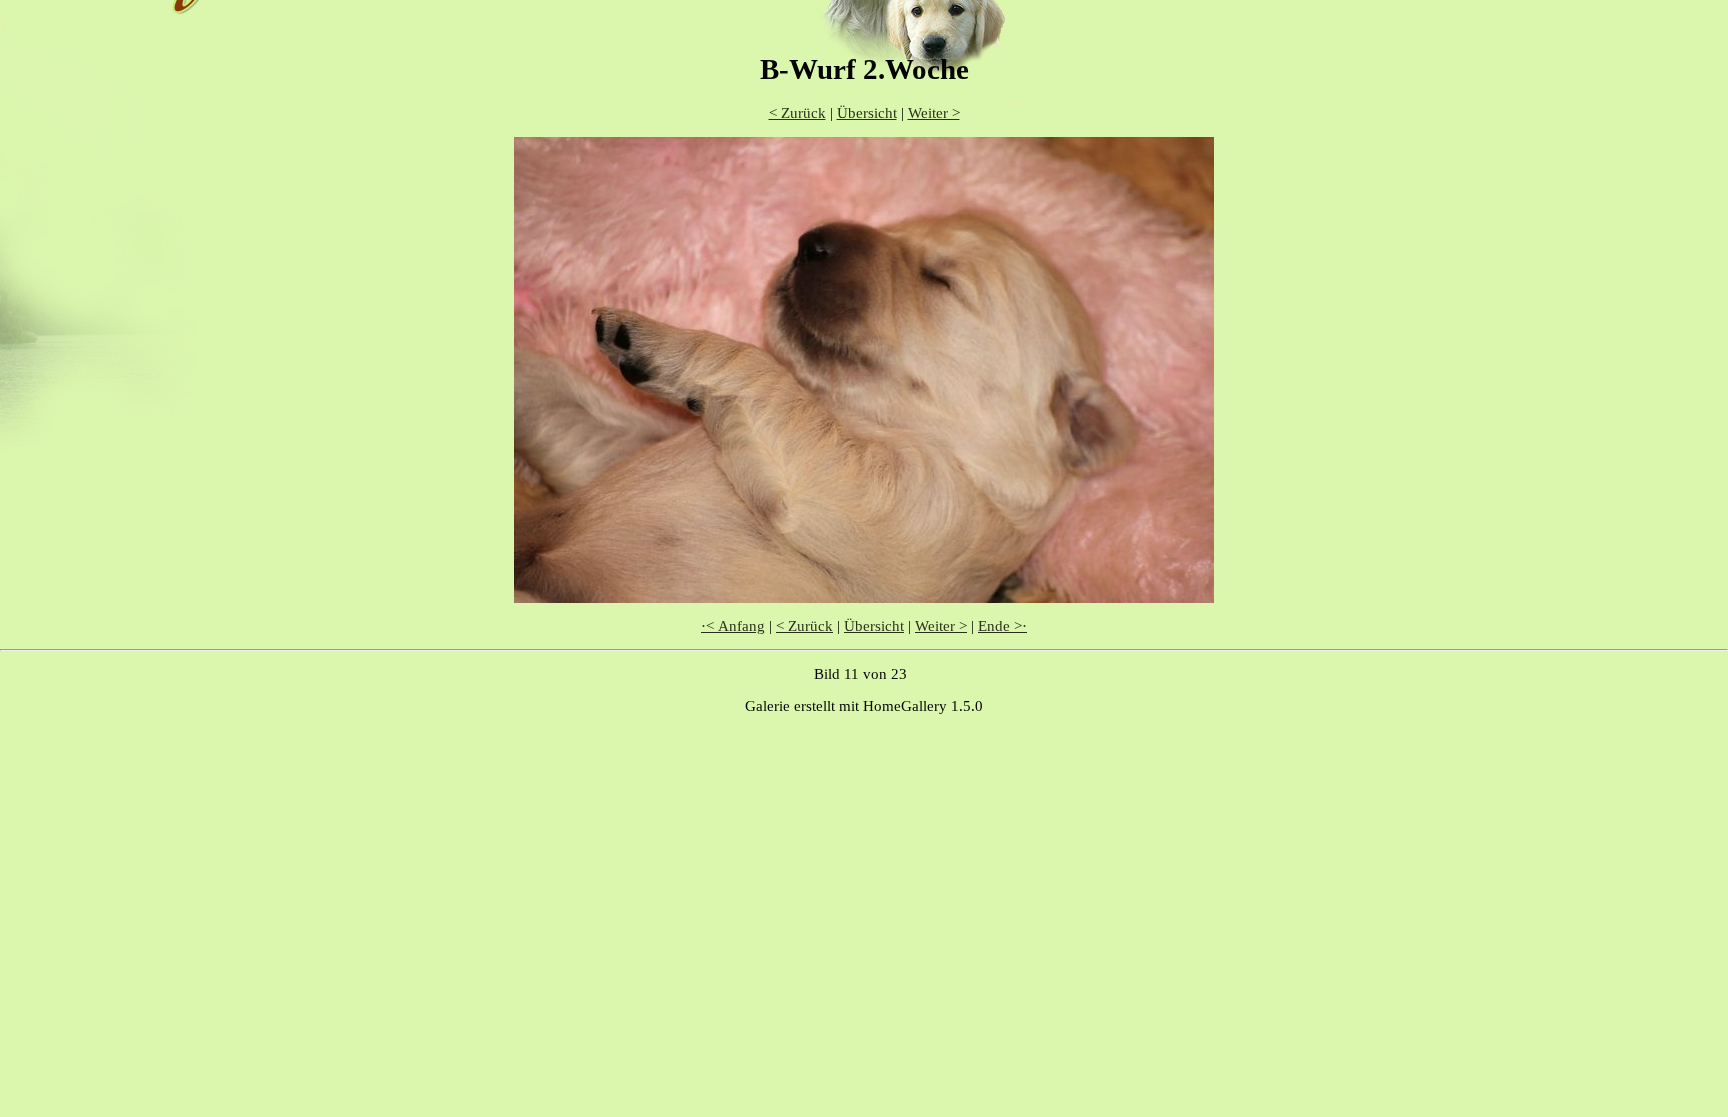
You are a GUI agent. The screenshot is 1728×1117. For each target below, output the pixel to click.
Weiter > (934, 113)
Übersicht (867, 113)
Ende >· (1002, 626)
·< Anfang (733, 626)
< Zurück (797, 113)
